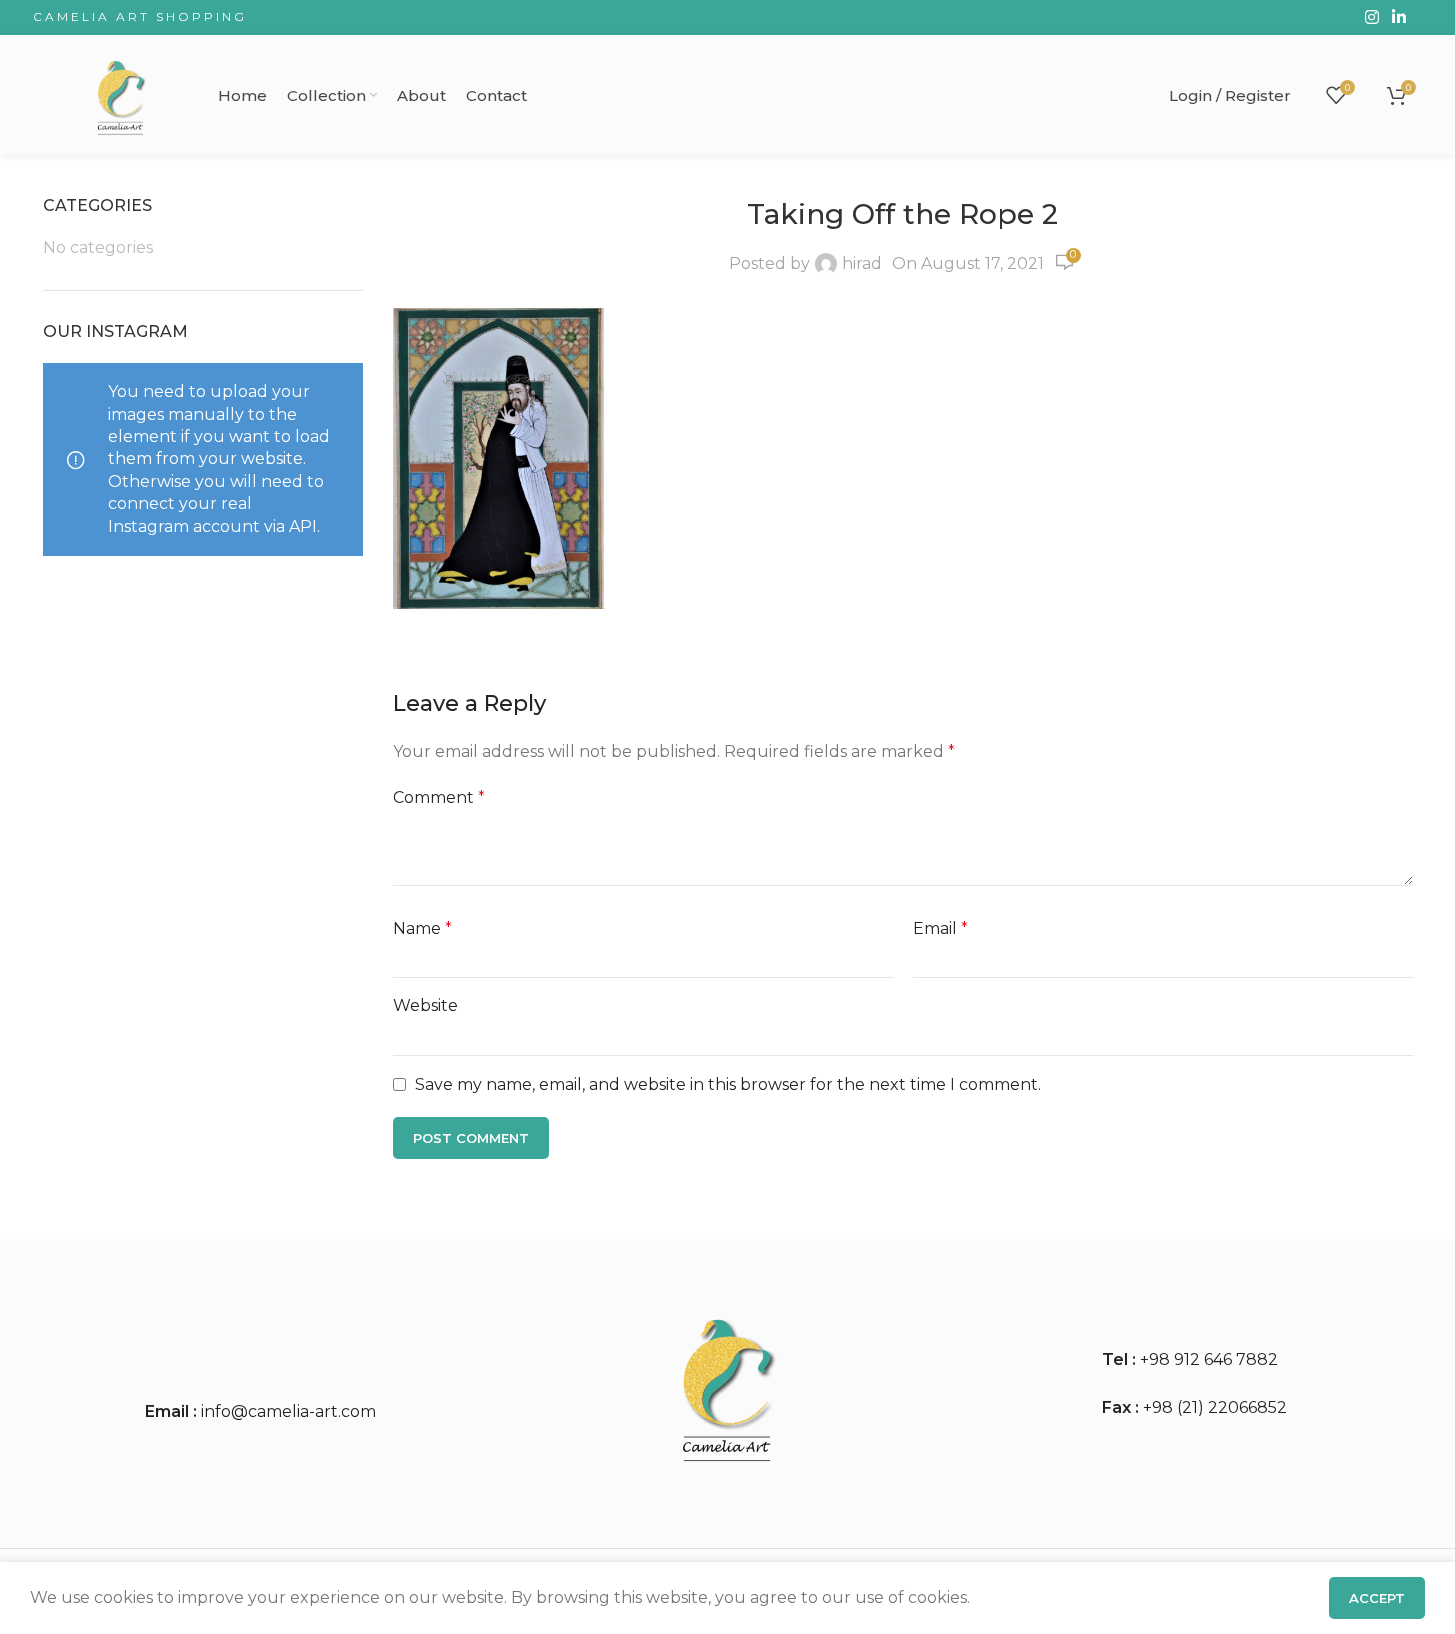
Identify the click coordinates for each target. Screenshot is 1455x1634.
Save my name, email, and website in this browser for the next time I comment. (728, 1084)
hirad (862, 263)
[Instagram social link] (1371, 17)
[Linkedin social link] (1398, 17)
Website (425, 1005)
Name (422, 928)
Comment (439, 797)
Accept (1377, 1598)
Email (940, 928)
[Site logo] (121, 93)
